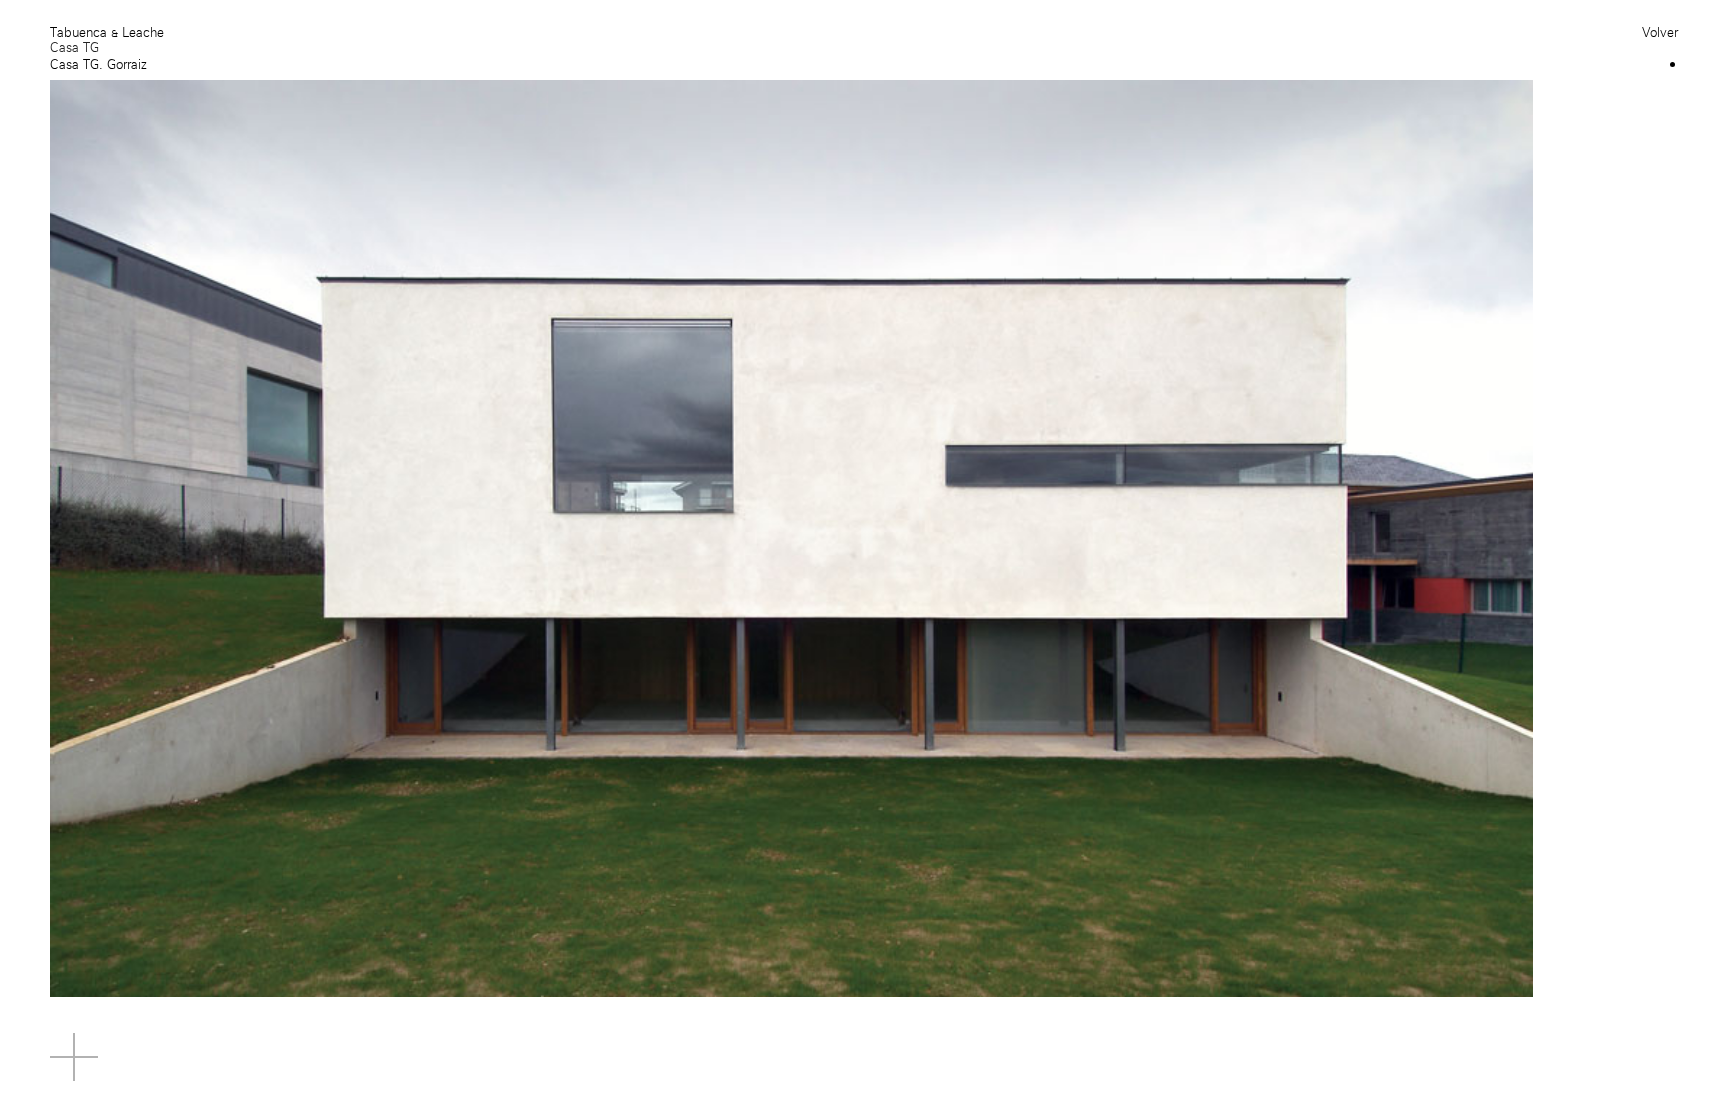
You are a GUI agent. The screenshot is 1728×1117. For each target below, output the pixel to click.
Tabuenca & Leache (107, 32)
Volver (1660, 32)
